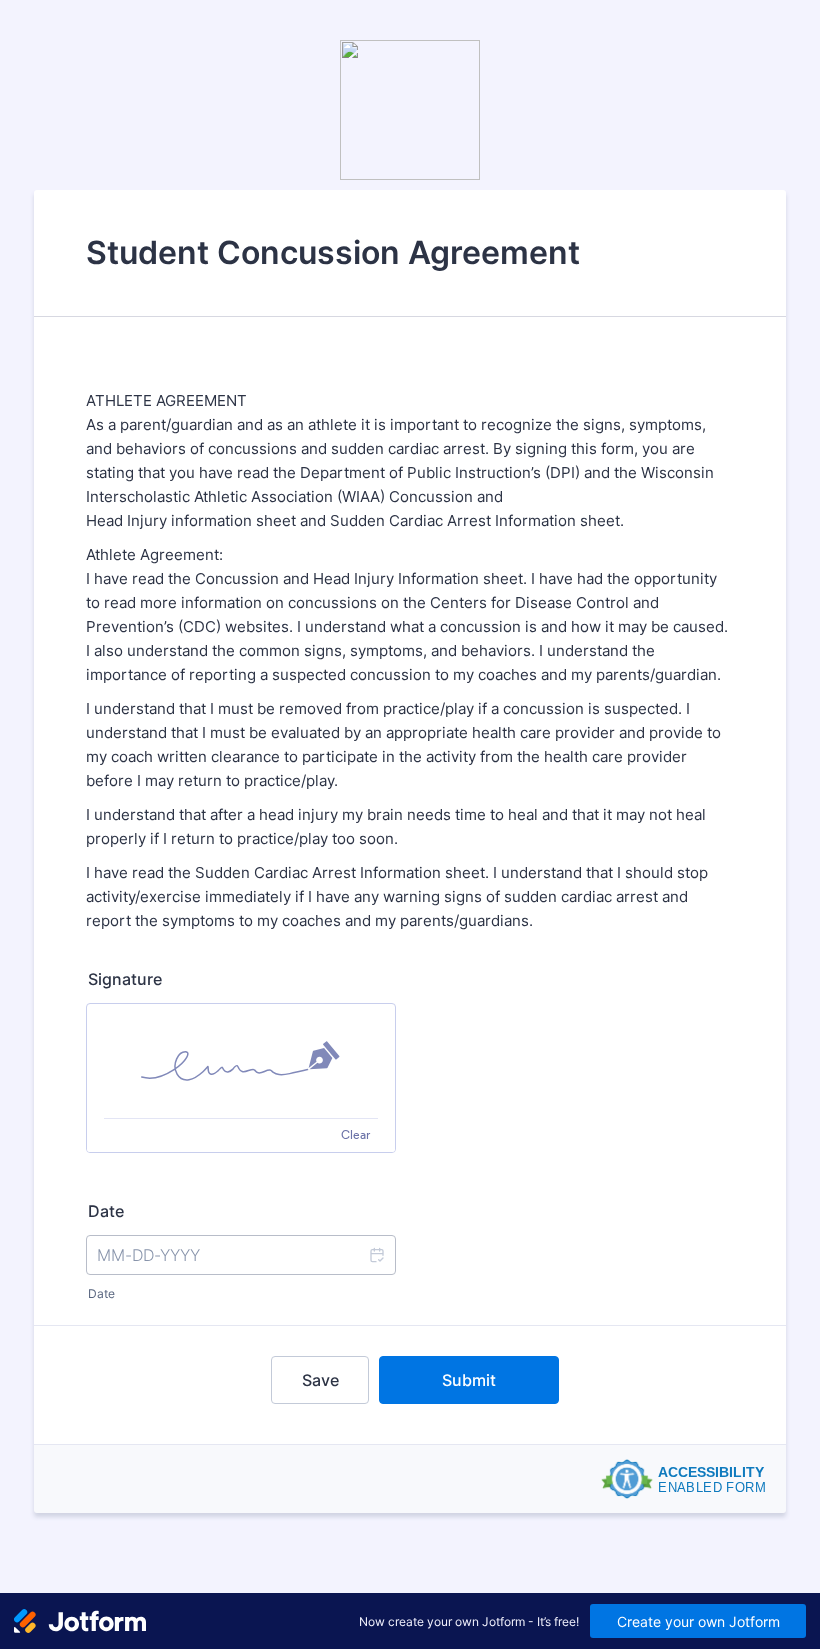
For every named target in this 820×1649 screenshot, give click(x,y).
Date (101, 1293)
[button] (376, 1255)
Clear (355, 1134)
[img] (241, 1061)
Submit (469, 1380)
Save (320, 1380)
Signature (125, 979)
